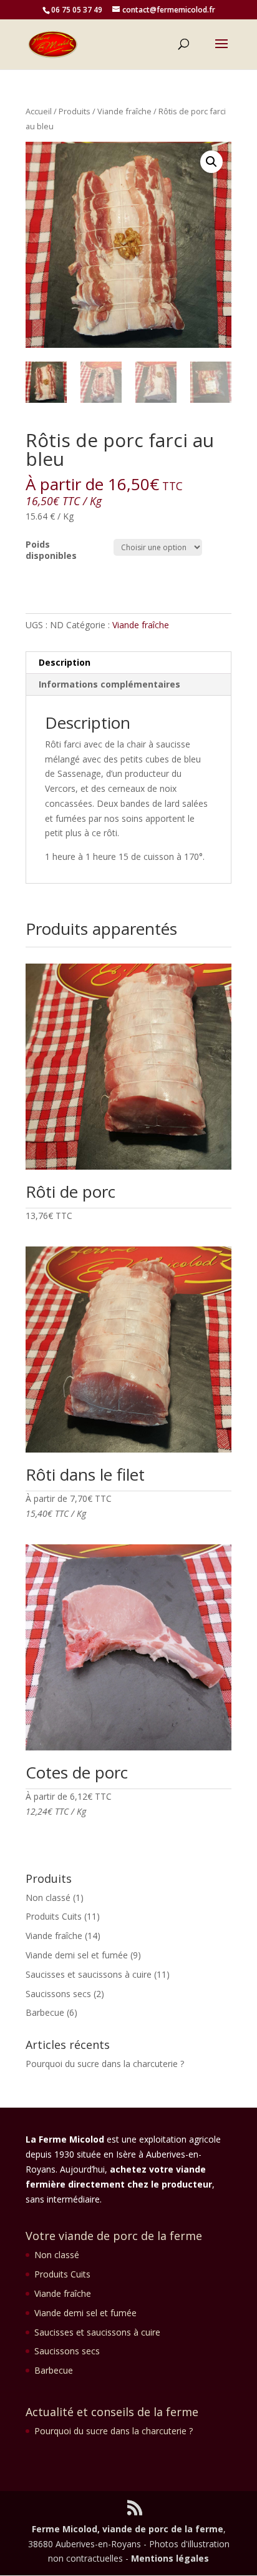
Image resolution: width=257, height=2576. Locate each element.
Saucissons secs (58, 1994)
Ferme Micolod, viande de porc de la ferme (128, 2529)
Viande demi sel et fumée (77, 1955)
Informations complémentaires (109, 684)
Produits (75, 111)
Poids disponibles (51, 550)
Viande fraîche (124, 111)
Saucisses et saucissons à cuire (89, 1974)
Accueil (39, 111)
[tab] (128, 663)
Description (65, 662)
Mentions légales (170, 2558)
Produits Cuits (54, 1916)
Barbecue (45, 2012)
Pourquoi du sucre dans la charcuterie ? (105, 2064)
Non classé (48, 1897)
